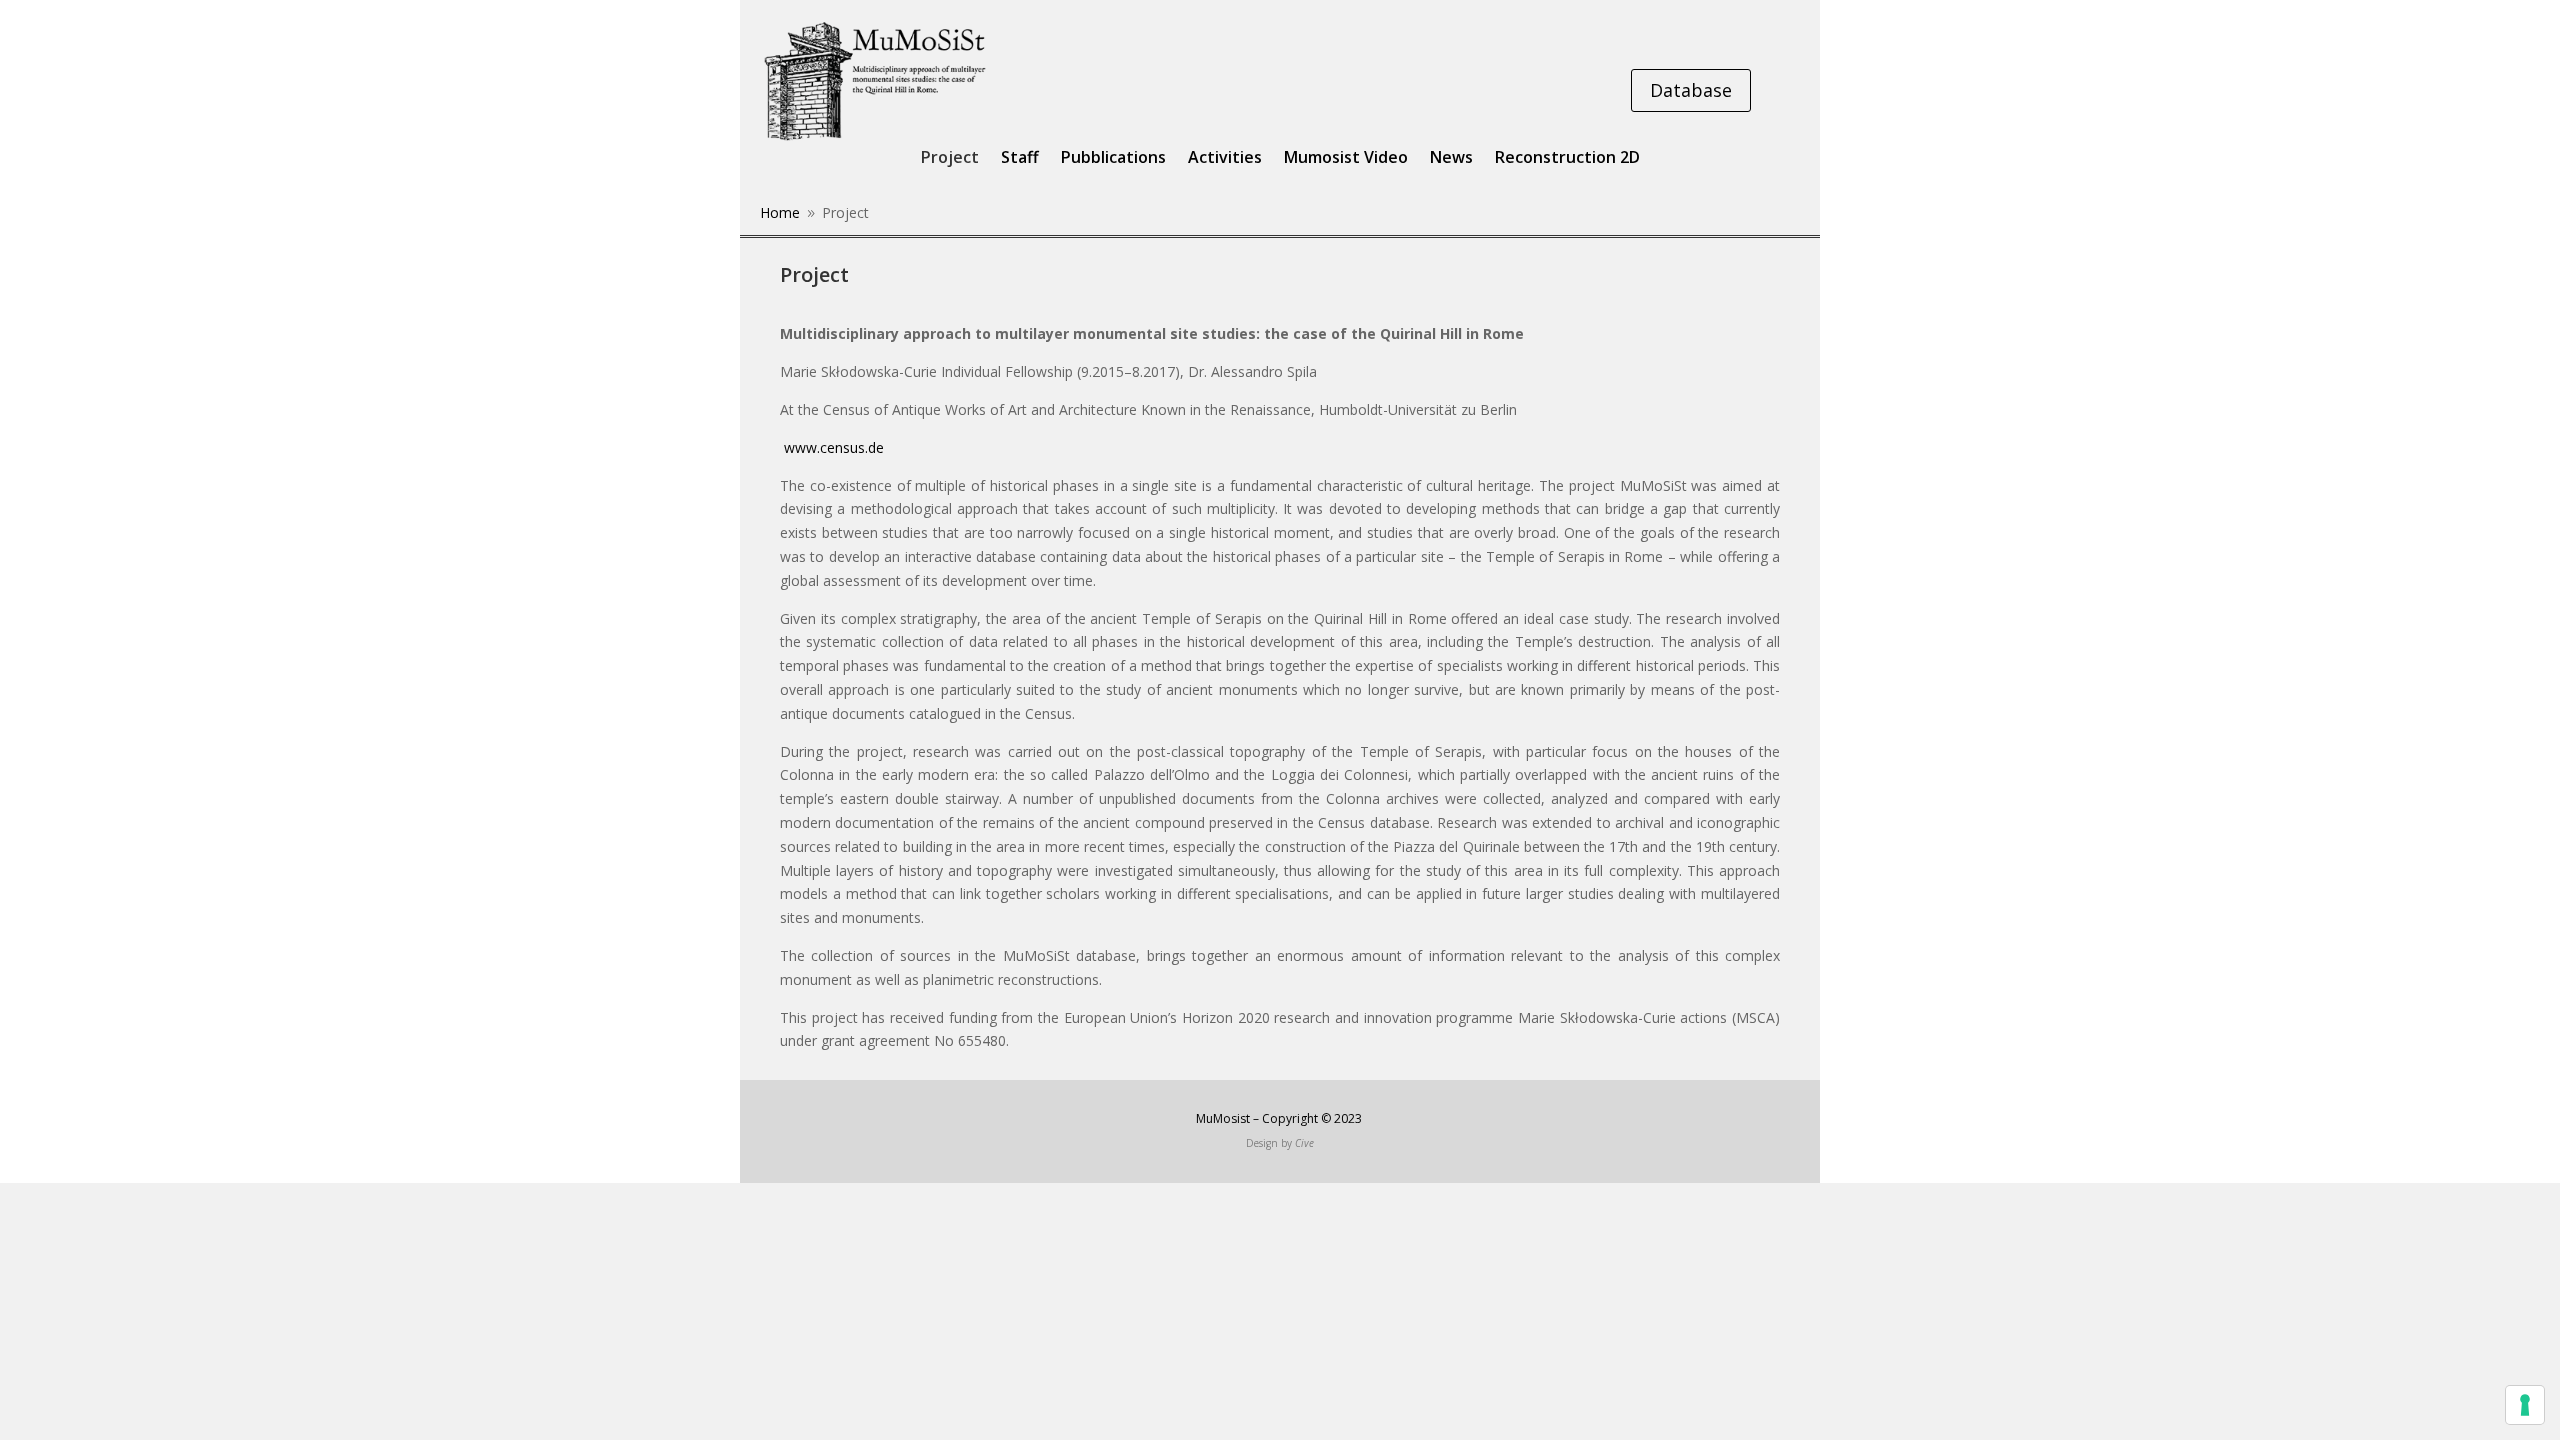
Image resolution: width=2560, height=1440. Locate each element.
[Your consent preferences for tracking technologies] (2525, 1405)
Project (950, 159)
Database (1691, 90)
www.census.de (832, 447)
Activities (1225, 159)
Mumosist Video (1346, 159)
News (1451, 159)
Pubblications (1113, 159)
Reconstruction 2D (1567, 159)
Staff (1020, 159)
